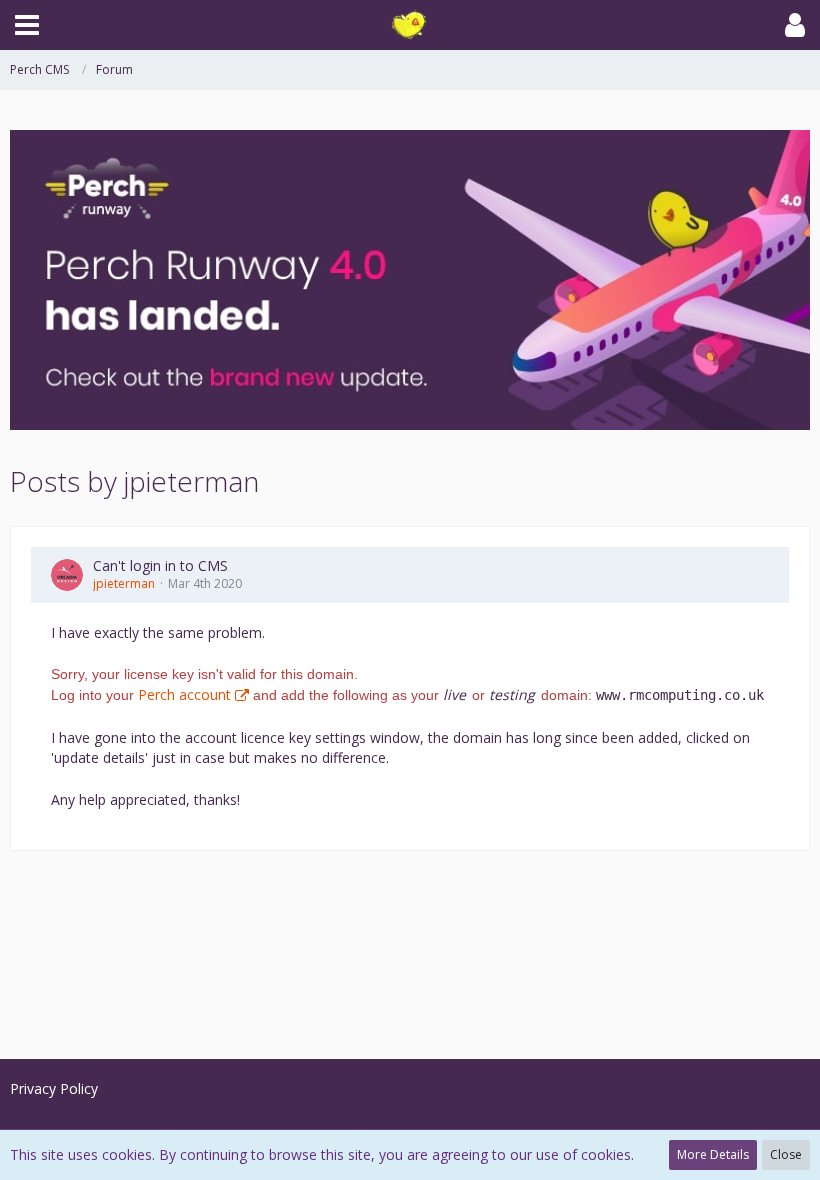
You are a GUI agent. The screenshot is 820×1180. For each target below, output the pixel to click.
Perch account (184, 694)
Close (786, 1154)
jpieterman (124, 583)
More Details (713, 1154)
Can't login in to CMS (160, 565)
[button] (27, 25)
